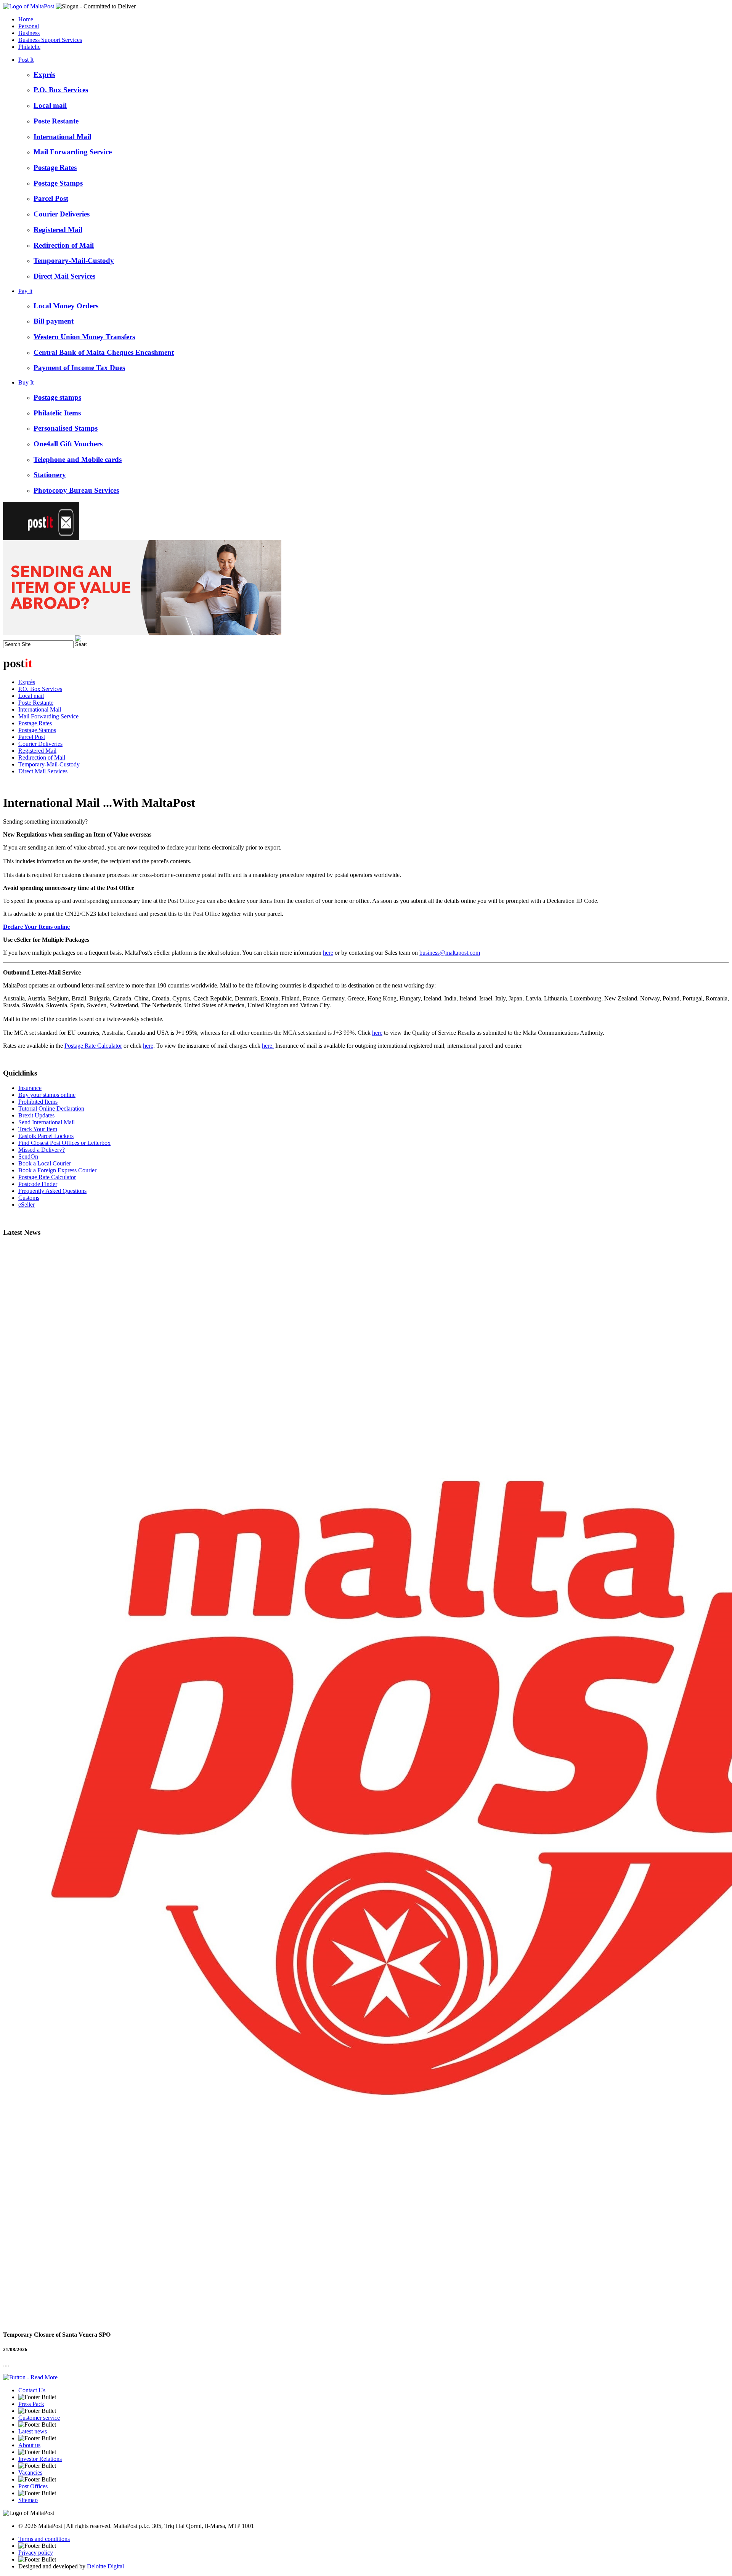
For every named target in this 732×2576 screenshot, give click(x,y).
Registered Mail (58, 230)
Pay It (25, 291)
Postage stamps (57, 397)
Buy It (26, 382)
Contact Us (32, 2390)
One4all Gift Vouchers (68, 444)
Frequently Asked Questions (52, 1191)
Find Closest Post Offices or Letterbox (64, 1143)
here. (268, 1046)
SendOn (28, 1157)
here (328, 953)
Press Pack (31, 2404)
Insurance (30, 1088)
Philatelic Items (57, 413)
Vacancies (30, 2473)
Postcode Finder (38, 1184)
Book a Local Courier (45, 1163)
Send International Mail (47, 1122)
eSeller (26, 1205)
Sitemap (28, 2500)
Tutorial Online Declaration (51, 1108)
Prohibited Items (38, 1102)
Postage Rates (55, 168)
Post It (26, 60)
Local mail (50, 105)
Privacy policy (36, 2553)
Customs (29, 1198)
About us (29, 2445)
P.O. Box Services (61, 90)
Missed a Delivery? (42, 1150)
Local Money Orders (66, 306)
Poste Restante (56, 121)
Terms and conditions (44, 2539)
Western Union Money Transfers (84, 337)
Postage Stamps (58, 183)
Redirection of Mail (64, 245)
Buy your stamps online (47, 1095)
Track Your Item (38, 1129)
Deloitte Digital (105, 2566)
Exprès (44, 75)
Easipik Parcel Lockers (46, 1136)
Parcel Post (51, 198)
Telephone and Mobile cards (78, 459)
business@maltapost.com (450, 953)
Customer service (39, 2418)
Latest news (33, 2431)
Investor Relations (40, 2459)
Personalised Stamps (66, 428)
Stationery (50, 475)
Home (26, 19)
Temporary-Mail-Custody (74, 260)
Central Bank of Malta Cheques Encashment (104, 352)
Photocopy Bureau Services (76, 490)
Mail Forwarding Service (73, 152)
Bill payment (54, 321)
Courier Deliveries (62, 214)
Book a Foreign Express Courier (57, 1170)
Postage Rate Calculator (93, 1046)
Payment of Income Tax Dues (79, 368)
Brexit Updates (36, 1115)
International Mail (62, 137)
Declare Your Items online (36, 927)
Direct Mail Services (64, 276)
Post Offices (33, 2486)
